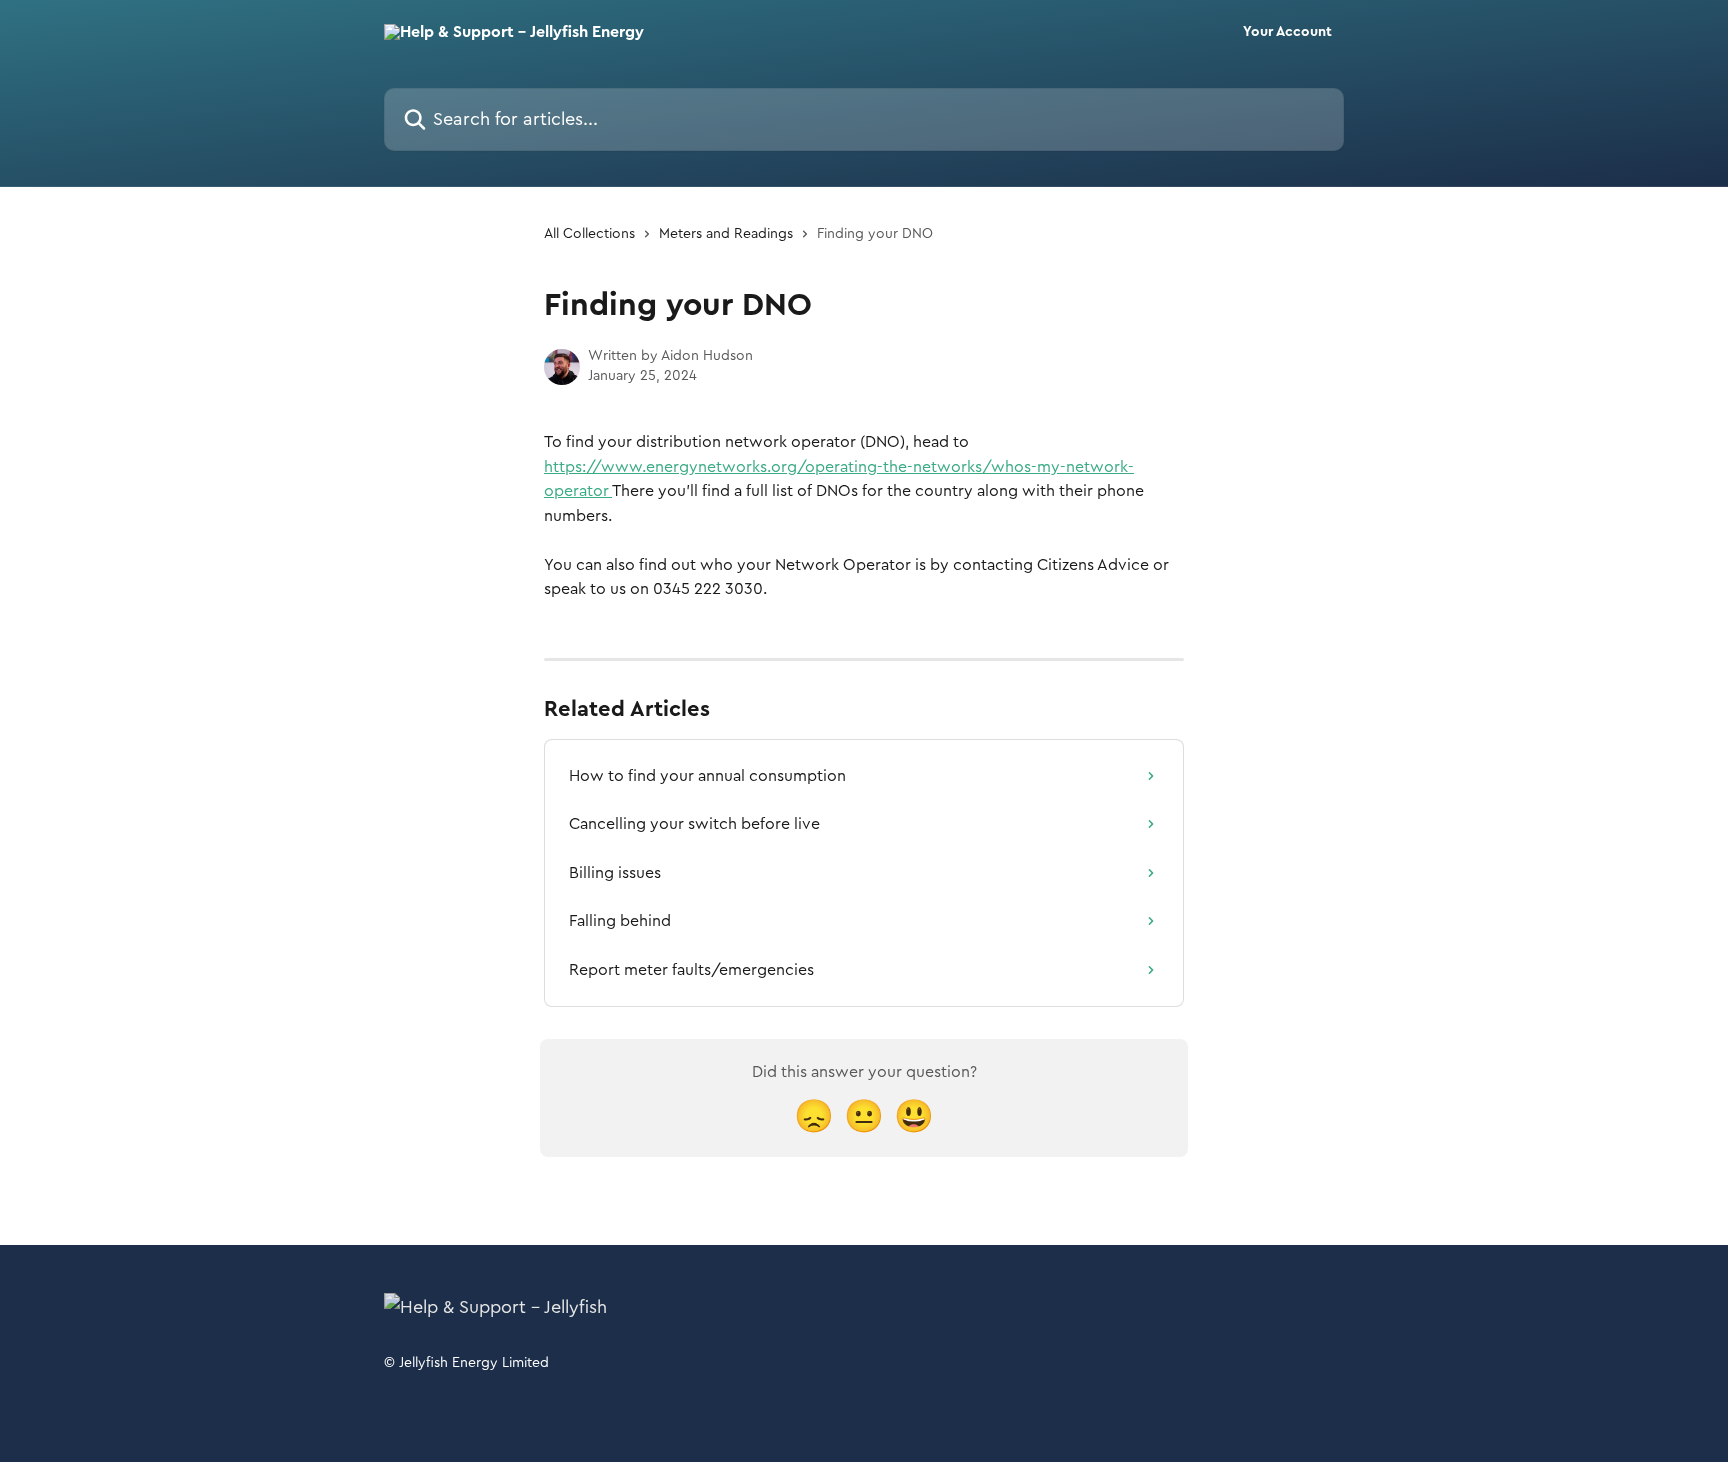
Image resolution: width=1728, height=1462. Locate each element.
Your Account (1287, 32)
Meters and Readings (726, 234)
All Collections (589, 234)
